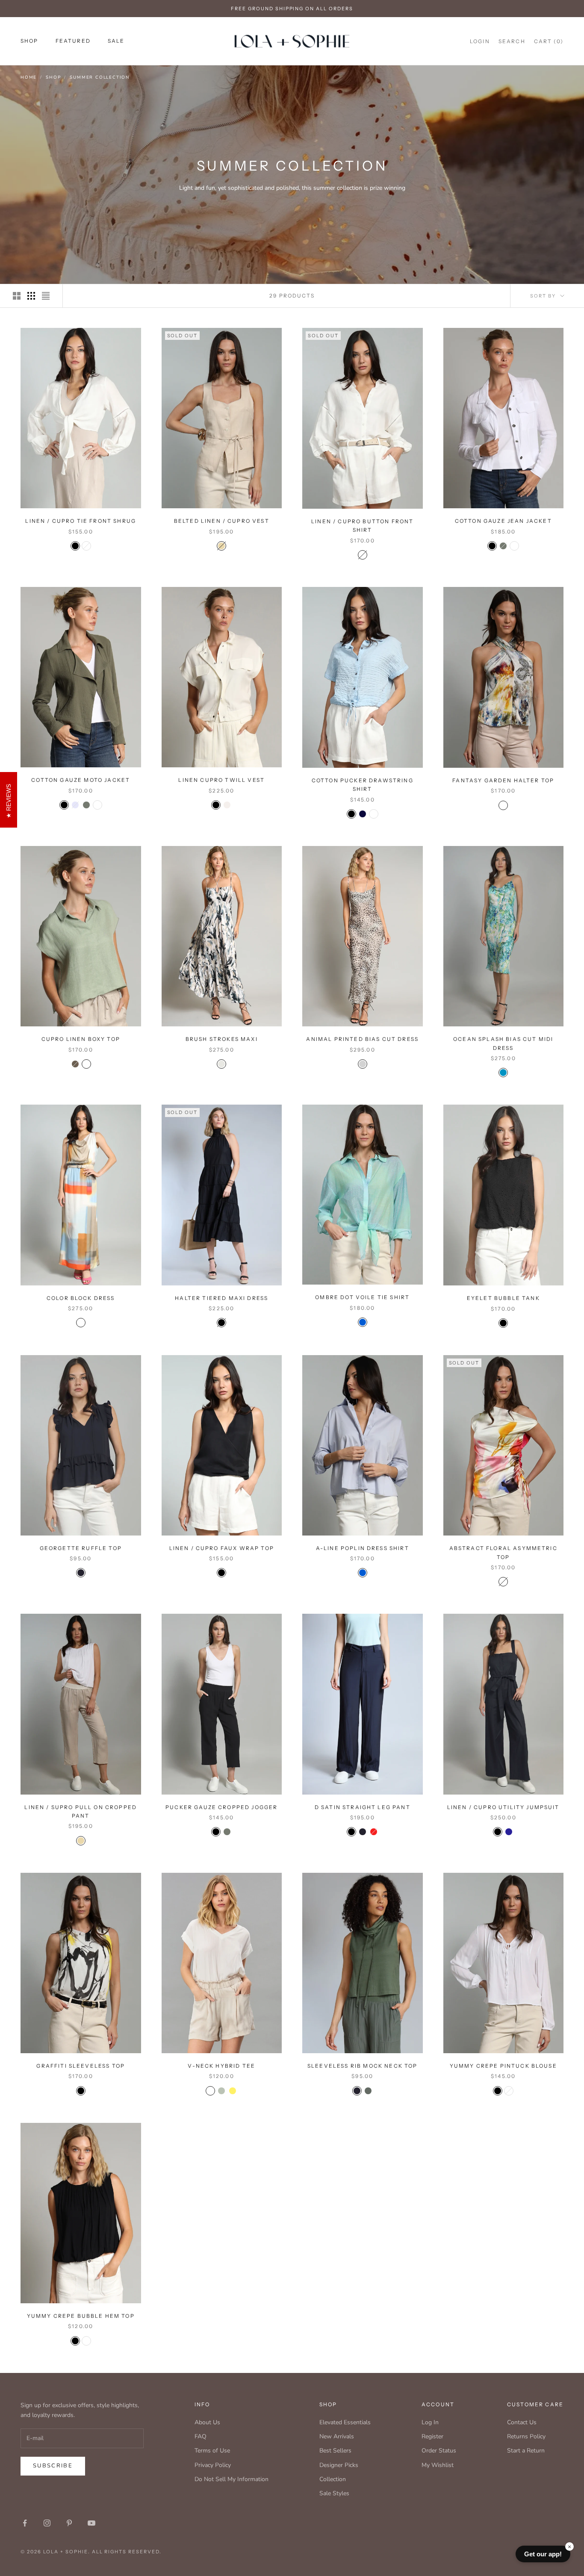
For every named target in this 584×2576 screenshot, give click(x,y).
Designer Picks (339, 2465)
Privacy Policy (213, 2465)
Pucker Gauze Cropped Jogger (221, 1807)
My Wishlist (438, 2465)
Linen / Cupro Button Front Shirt (362, 526)
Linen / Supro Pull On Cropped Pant (81, 1811)
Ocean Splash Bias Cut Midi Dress (503, 1043)
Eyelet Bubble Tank (503, 1298)
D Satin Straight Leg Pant (363, 1807)
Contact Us (522, 2422)
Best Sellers (335, 2451)
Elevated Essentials (345, 2422)
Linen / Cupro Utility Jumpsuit (503, 1807)
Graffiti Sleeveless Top (81, 2066)
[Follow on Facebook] (25, 2523)
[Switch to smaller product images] (31, 296)
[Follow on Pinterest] (69, 2523)
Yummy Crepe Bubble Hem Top (81, 2316)
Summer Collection (100, 77)
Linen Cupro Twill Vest (221, 780)
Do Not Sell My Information (232, 2479)
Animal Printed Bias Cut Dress (362, 1039)
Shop (53, 77)
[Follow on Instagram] (47, 2523)
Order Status (439, 2451)
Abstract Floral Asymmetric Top (503, 1552)
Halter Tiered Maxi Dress (221, 1298)
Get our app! (543, 2554)
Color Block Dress (81, 1298)
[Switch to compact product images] (46, 296)
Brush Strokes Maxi (222, 1039)
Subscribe (53, 2466)
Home (29, 77)
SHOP (29, 41)
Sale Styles (334, 2493)
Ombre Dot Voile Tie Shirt (362, 1297)
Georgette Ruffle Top (81, 1548)
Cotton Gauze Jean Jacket (503, 521)
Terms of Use (212, 2451)
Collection (333, 2479)
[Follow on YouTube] (91, 2523)
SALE (116, 41)
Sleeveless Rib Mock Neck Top (362, 2066)
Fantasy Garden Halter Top (503, 780)
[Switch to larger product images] (17, 296)
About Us (207, 2422)
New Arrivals (337, 2436)
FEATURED (73, 41)
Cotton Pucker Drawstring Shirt (363, 785)
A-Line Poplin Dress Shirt (363, 1548)
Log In (430, 2422)
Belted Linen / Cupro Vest (222, 521)
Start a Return (526, 2451)
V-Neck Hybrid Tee (221, 2066)
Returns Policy (526, 2436)
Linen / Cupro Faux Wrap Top (222, 1548)
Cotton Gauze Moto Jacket (81, 780)
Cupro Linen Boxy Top (81, 1039)
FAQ (201, 2436)
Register (432, 2436)
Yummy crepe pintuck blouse (503, 2066)
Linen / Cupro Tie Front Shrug (81, 521)
